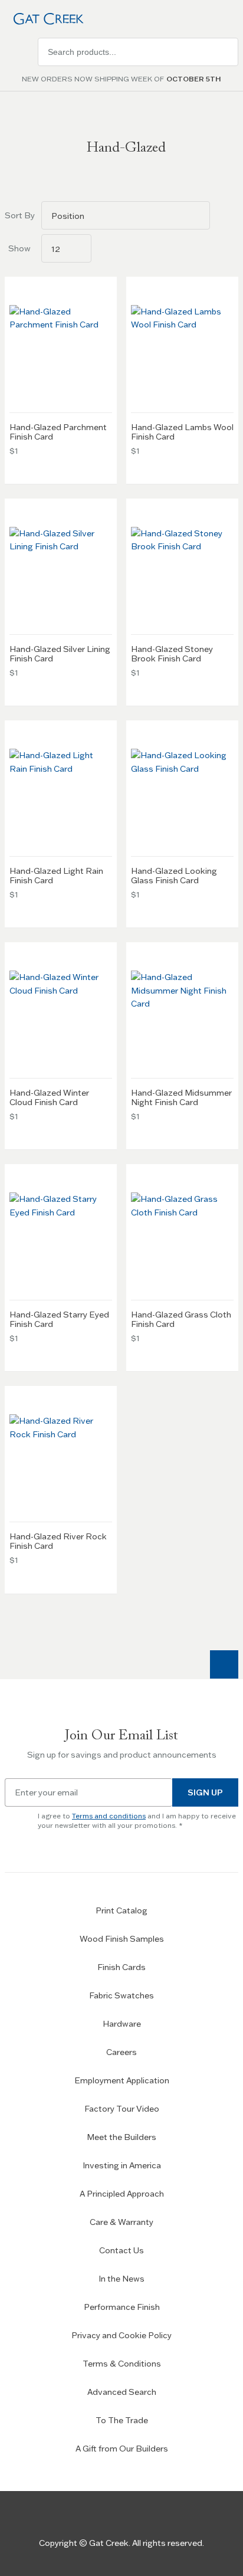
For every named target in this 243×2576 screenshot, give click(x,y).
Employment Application (122, 2080)
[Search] (224, 52)
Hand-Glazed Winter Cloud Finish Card (49, 1097)
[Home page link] (46, 19)
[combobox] (138, 52)
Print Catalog (121, 1910)
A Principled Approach (122, 2194)
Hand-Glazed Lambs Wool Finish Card (182, 432)
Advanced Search (122, 2392)
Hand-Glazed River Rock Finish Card (58, 1541)
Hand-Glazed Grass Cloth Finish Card (181, 1319)
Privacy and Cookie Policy (121, 2335)
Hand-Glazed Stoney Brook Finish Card (172, 654)
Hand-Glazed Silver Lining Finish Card (60, 654)
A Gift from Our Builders (122, 2449)
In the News (121, 2279)
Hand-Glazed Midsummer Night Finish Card (181, 1097)
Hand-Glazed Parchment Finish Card (58, 432)
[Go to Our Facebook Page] (88, 2515)
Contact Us (121, 2250)
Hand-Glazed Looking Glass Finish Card (174, 876)
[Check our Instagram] (121, 2515)
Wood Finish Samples (122, 1939)
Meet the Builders (121, 2137)
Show (19, 248)
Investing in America (122, 2165)
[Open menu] (19, 52)
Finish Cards (121, 1967)
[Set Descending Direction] (224, 215)
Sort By (19, 215)
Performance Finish (122, 2307)
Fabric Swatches (121, 1995)
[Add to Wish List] (103, 291)
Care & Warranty (121, 2222)
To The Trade (122, 2420)
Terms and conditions (109, 1816)
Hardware (122, 2024)
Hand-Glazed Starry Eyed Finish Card (59, 1319)
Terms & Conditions (122, 2364)
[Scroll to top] (224, 1664)
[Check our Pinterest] (155, 2515)
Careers (121, 2052)
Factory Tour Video (122, 2109)
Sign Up (205, 1792)
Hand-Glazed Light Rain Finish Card (56, 876)
